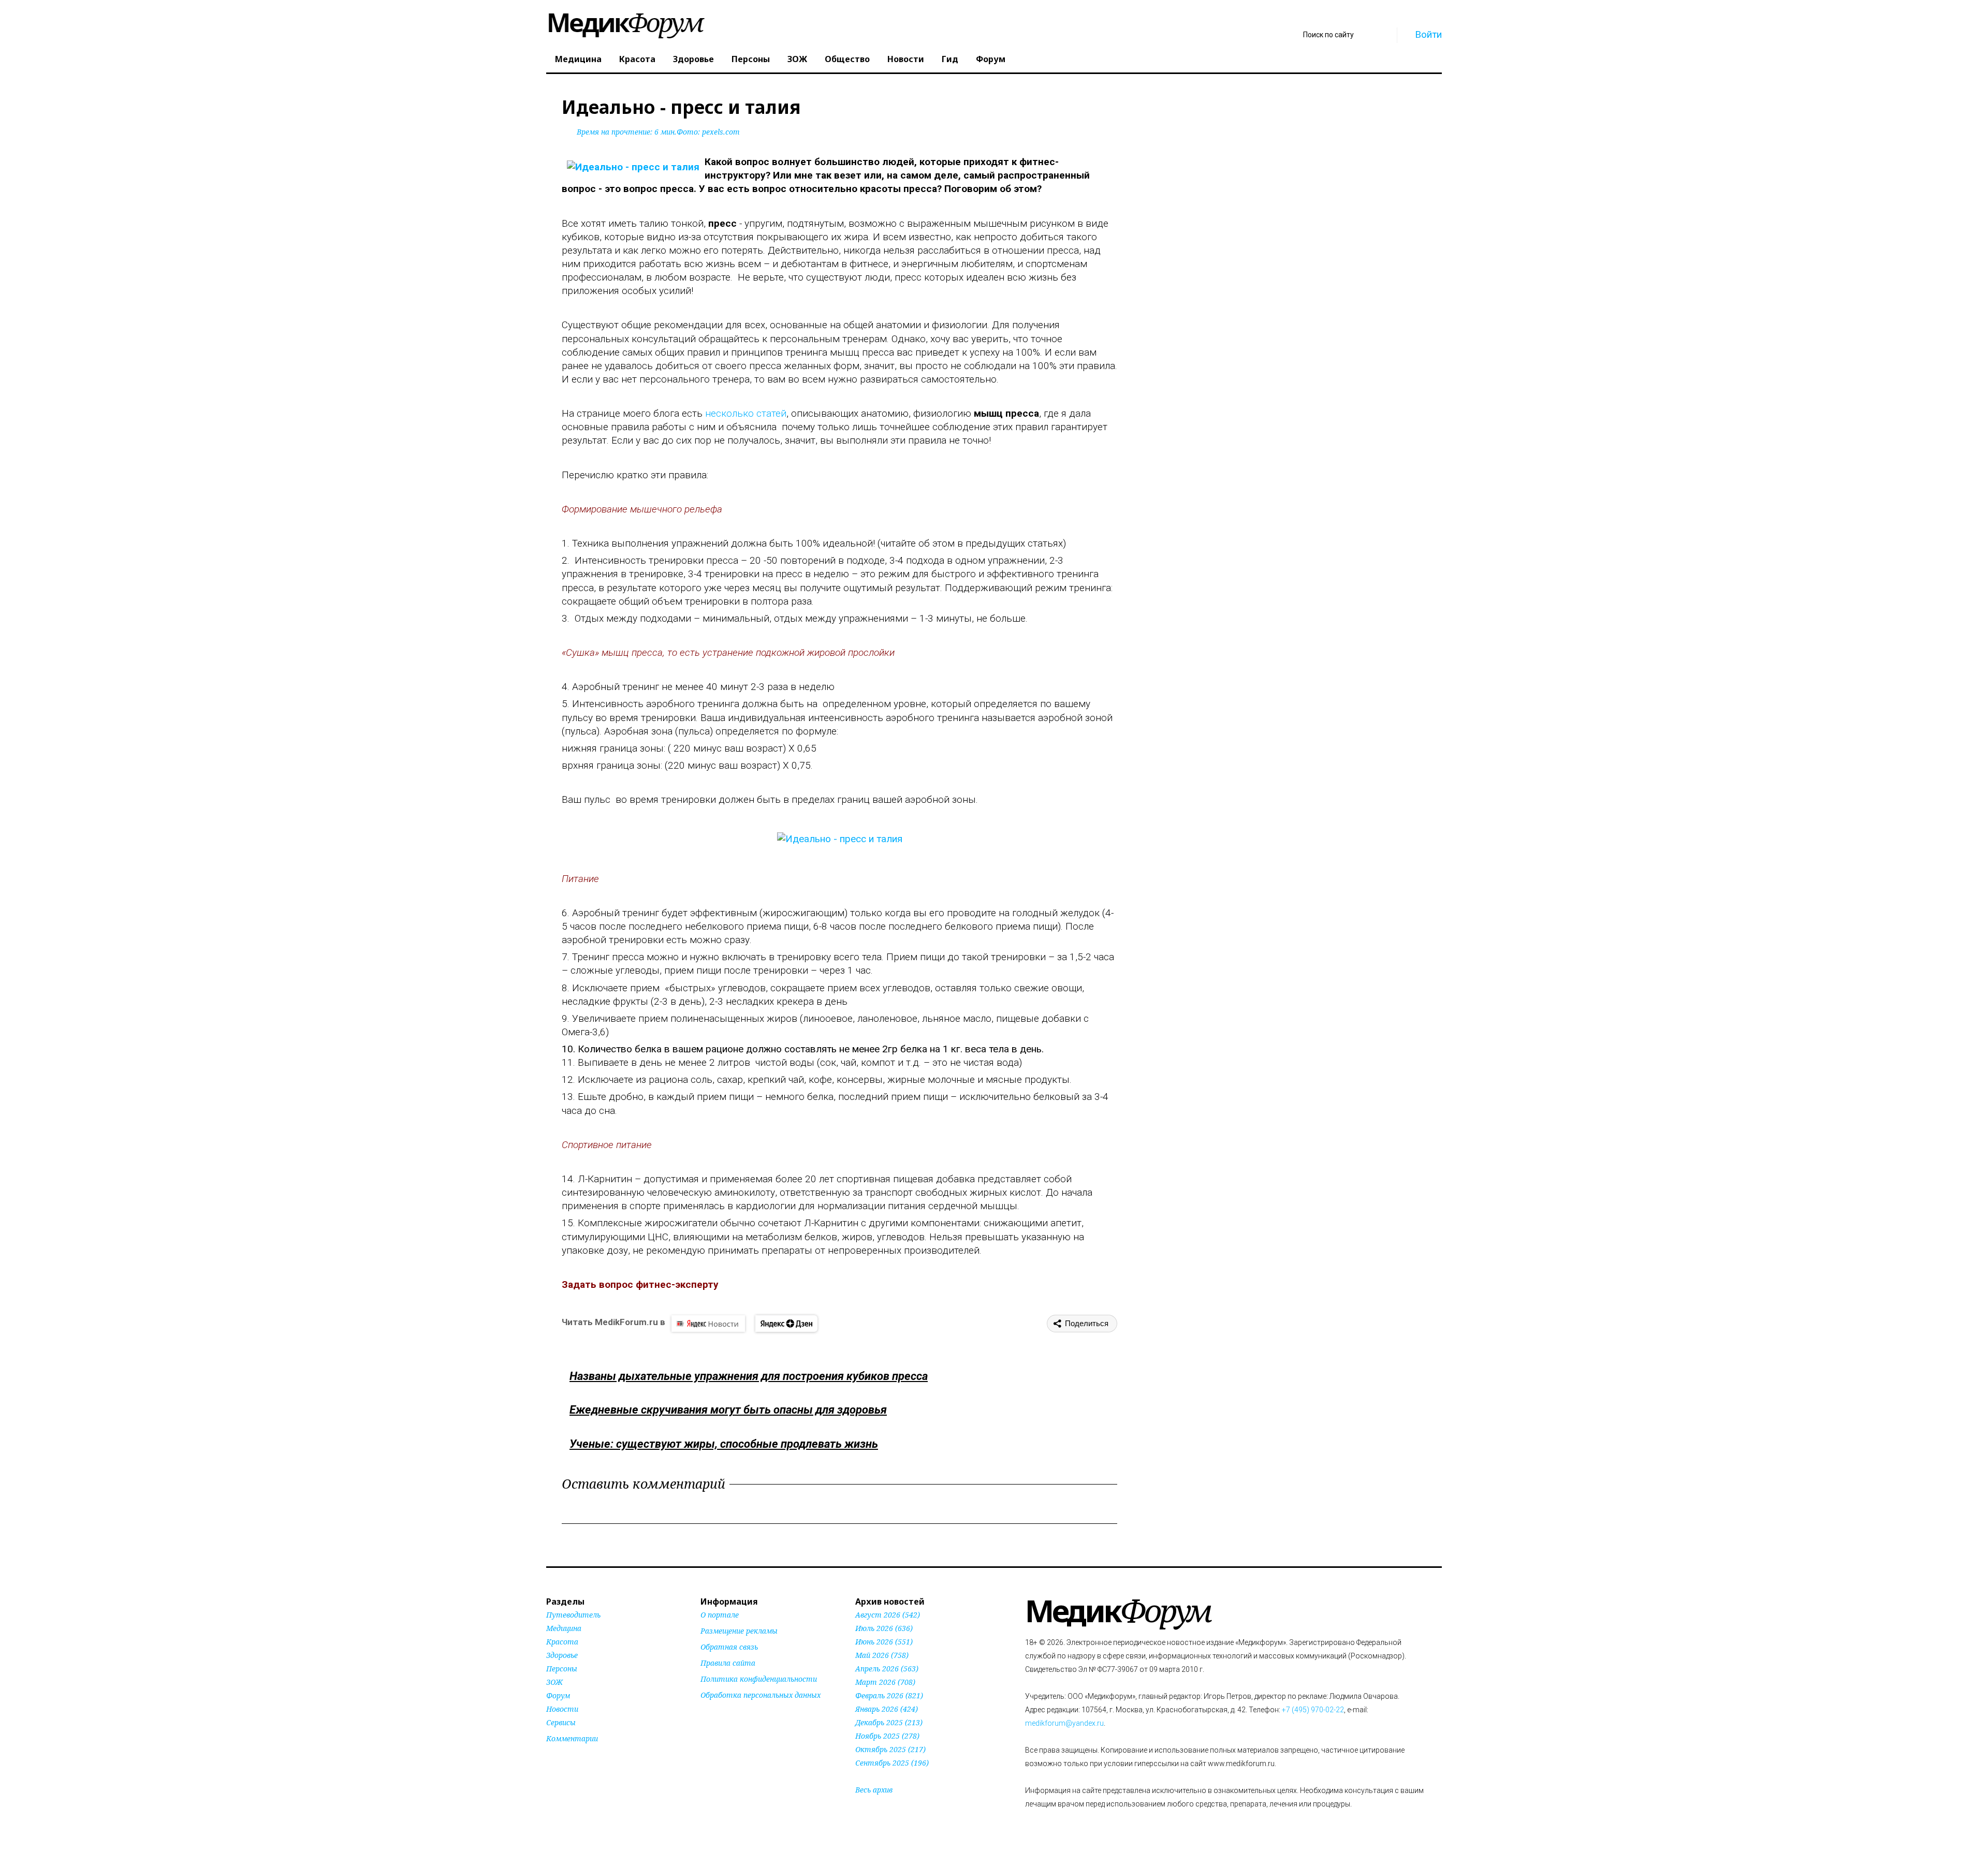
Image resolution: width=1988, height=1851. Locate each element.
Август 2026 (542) (888, 1615)
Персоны (751, 59)
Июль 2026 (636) (884, 1628)
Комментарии (572, 1738)
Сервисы (561, 1722)
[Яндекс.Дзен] (786, 1324)
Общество (847, 59)
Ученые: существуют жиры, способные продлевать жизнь (724, 1444)
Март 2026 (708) (885, 1682)
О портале (720, 1615)
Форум (991, 59)
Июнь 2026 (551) (884, 1642)
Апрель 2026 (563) (887, 1669)
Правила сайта (728, 1663)
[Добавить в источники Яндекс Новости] (713, 1715)
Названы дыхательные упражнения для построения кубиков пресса (749, 1376)
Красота (637, 59)
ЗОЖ (797, 59)
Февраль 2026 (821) (889, 1695)
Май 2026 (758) (882, 1655)
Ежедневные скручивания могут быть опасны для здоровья (728, 1410)
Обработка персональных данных (761, 1695)
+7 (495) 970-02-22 (1313, 1710)
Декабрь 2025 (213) (889, 1722)
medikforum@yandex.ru (1064, 1723)
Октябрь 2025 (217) (890, 1749)
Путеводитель (573, 1615)
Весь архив (874, 1790)
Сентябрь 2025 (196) (892, 1763)
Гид (950, 59)
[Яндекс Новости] (708, 1324)
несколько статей (746, 413)
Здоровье (693, 59)
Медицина (578, 59)
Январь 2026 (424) (887, 1709)
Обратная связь (729, 1647)
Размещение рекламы (739, 1631)
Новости (906, 59)
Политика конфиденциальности (759, 1679)
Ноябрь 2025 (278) (887, 1736)
